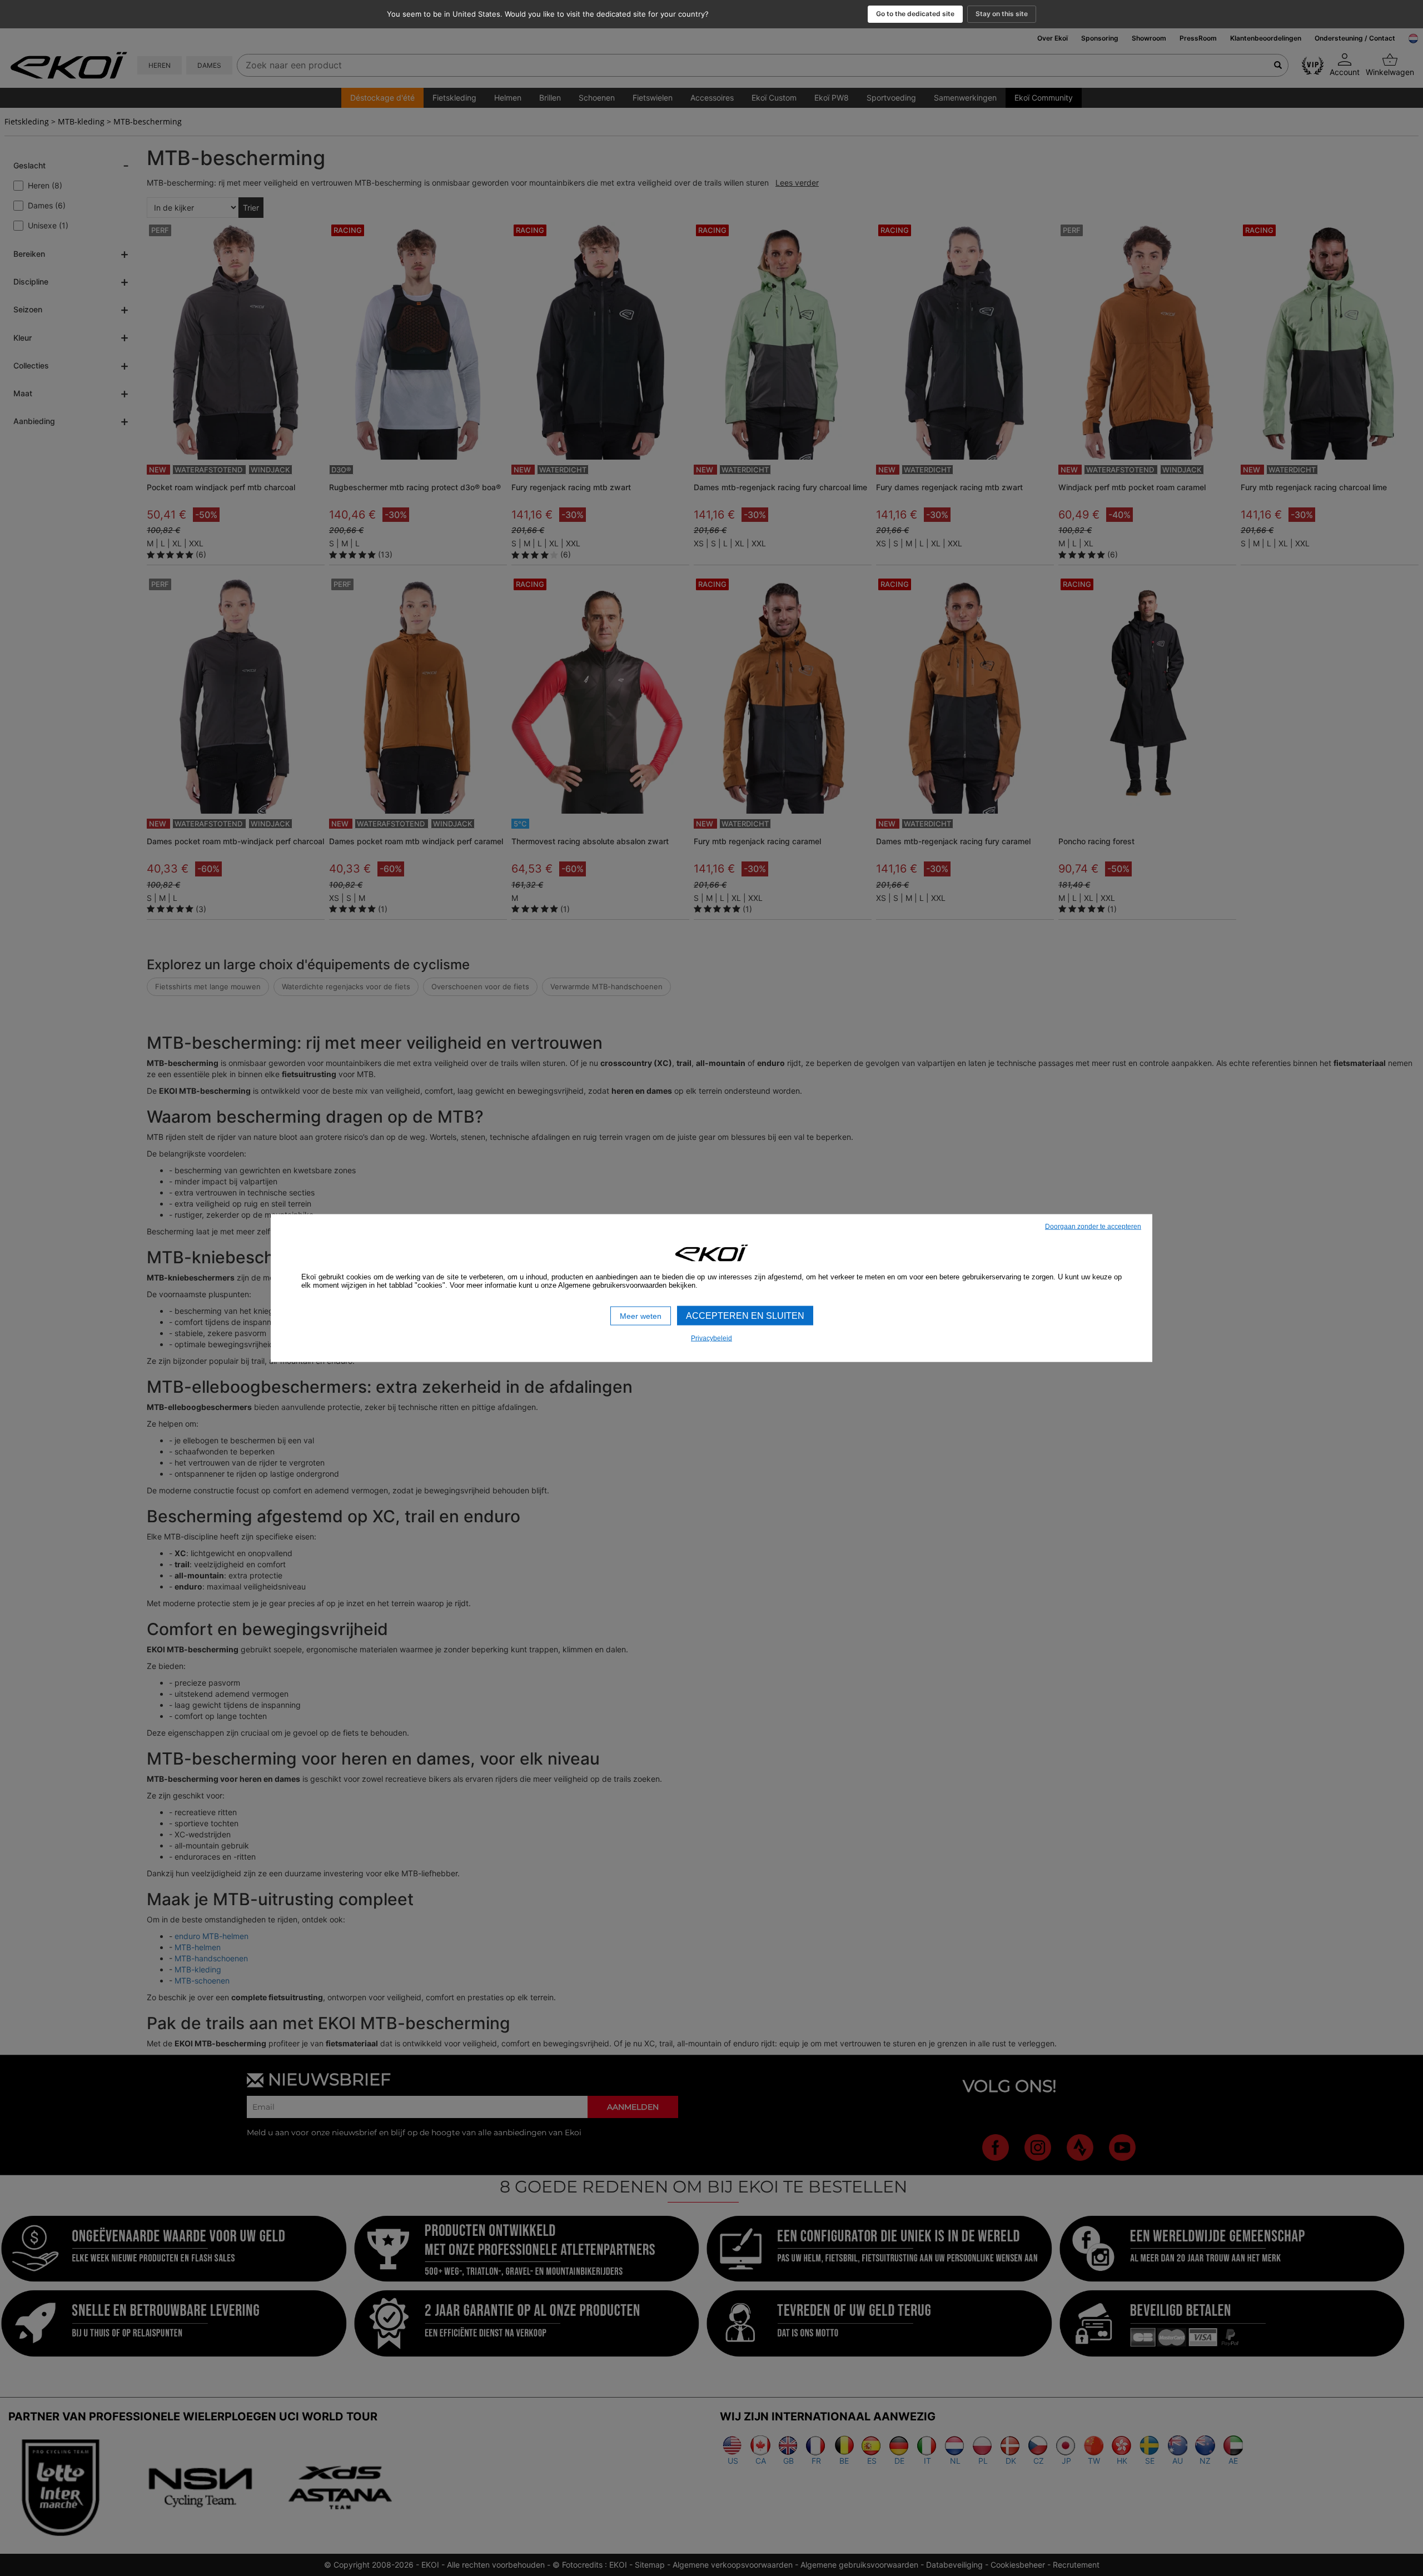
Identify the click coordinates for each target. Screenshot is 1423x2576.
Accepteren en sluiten (745, 1315)
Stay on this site (1002, 14)
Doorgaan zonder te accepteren (1093, 1226)
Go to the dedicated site (915, 14)
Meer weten (641, 1316)
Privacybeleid (711, 1338)
